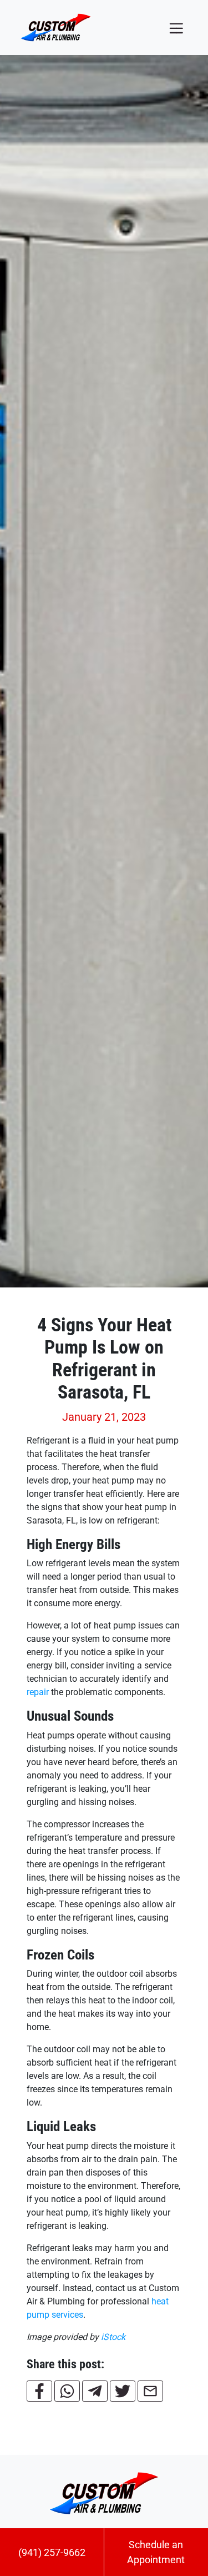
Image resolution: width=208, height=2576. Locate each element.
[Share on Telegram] (95, 2391)
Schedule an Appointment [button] (156, 2552)
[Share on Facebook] (39, 2391)
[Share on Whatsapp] (67, 2391)
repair (38, 1692)
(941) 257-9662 (52, 2552)
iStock (113, 2337)
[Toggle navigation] (176, 27)
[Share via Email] (150, 2391)
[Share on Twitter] (123, 2391)
